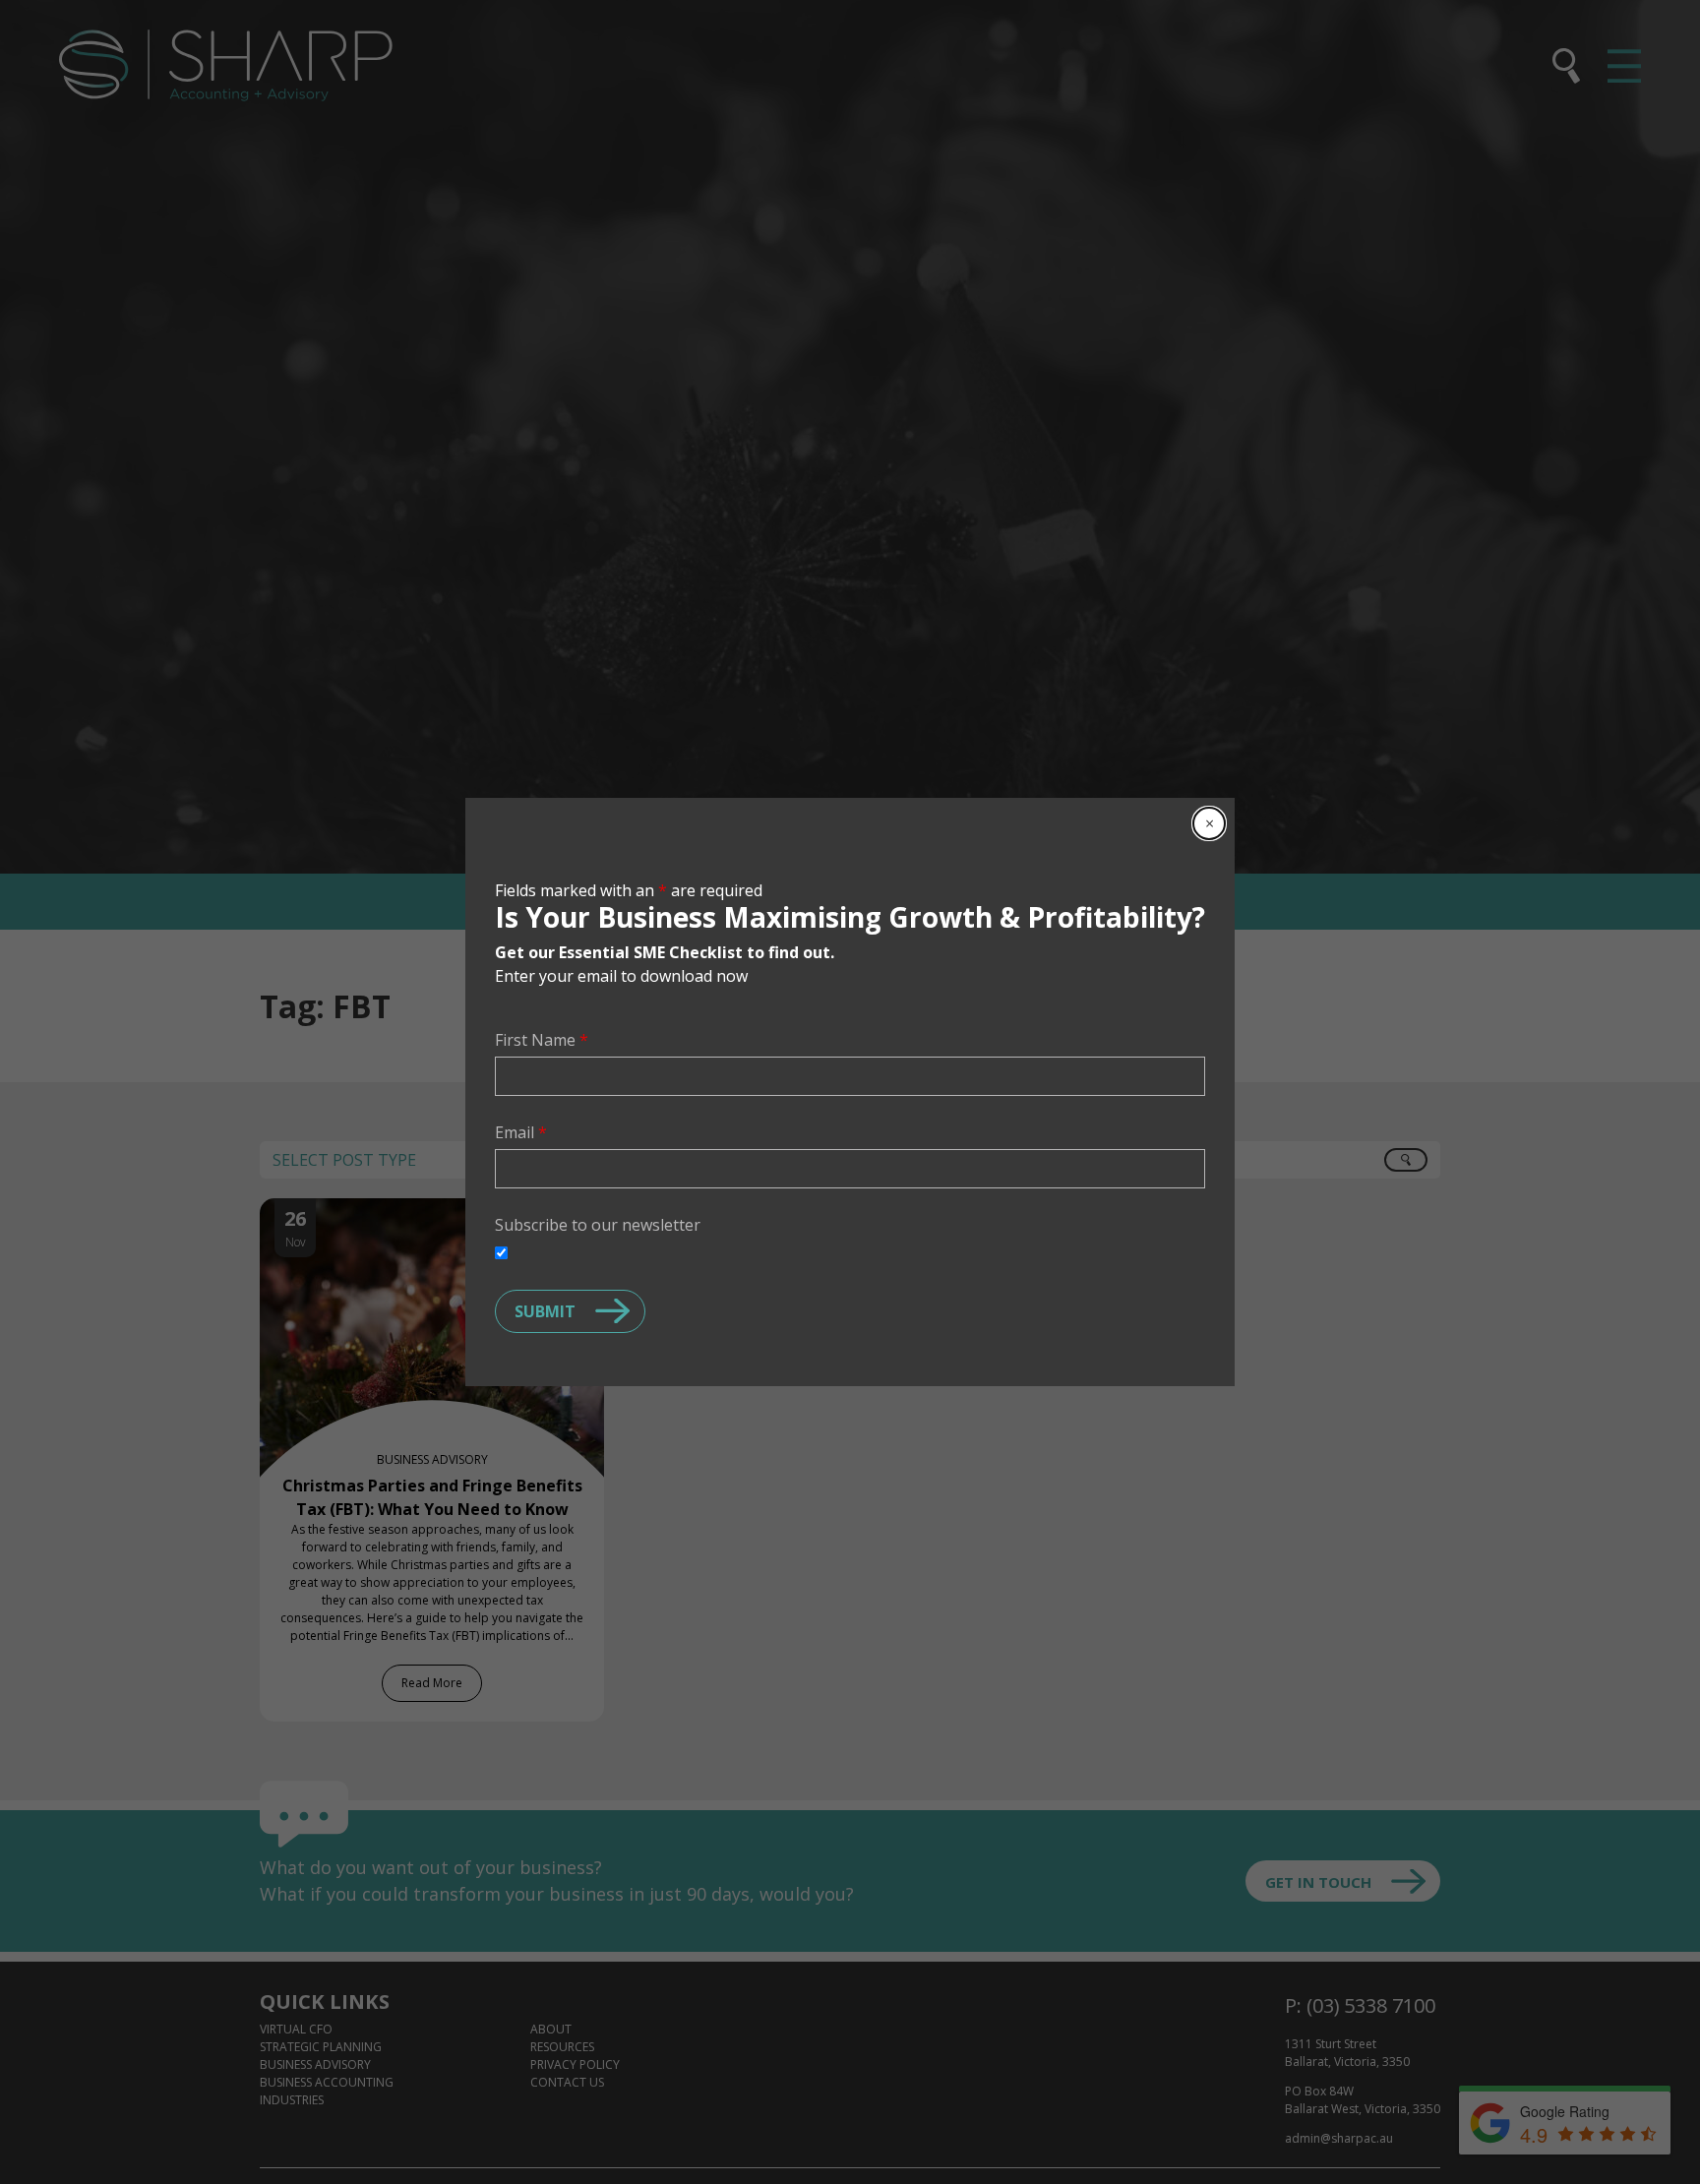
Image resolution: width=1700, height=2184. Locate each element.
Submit (545, 1310)
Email (521, 1131)
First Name (542, 1039)
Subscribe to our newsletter (598, 1224)
